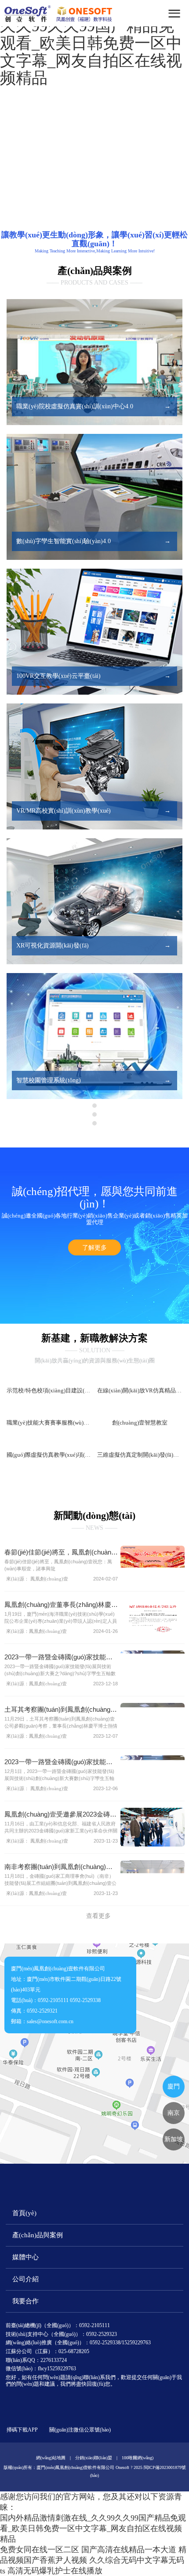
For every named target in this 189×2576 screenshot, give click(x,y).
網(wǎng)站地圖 (51, 2505)
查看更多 (98, 1964)
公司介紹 (25, 2327)
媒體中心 (25, 2305)
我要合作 (25, 2349)
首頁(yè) (24, 2261)
